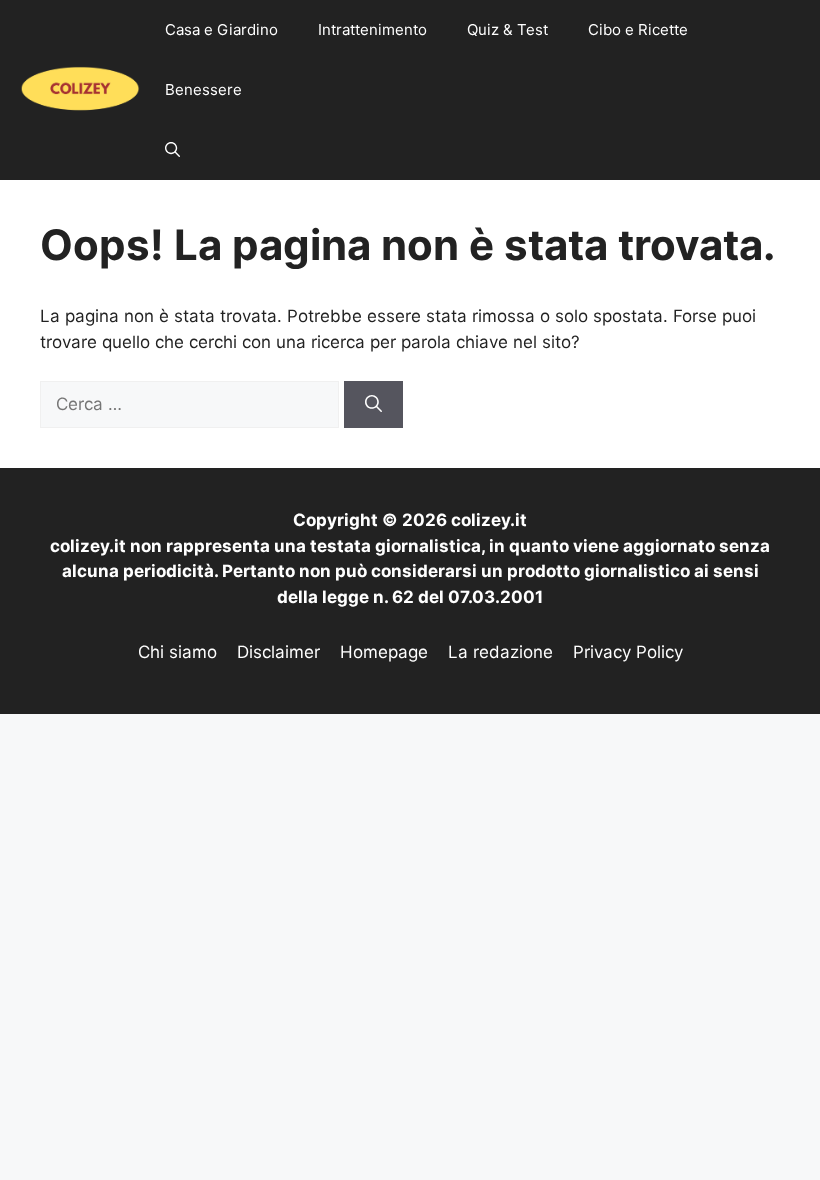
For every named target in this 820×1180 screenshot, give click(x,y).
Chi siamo (177, 652)
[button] (172, 150)
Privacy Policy (628, 652)
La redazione (500, 652)
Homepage (384, 652)
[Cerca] (373, 405)
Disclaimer (278, 652)
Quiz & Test (507, 29)
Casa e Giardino (221, 29)
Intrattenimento (372, 29)
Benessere (203, 89)
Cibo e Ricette (638, 29)
